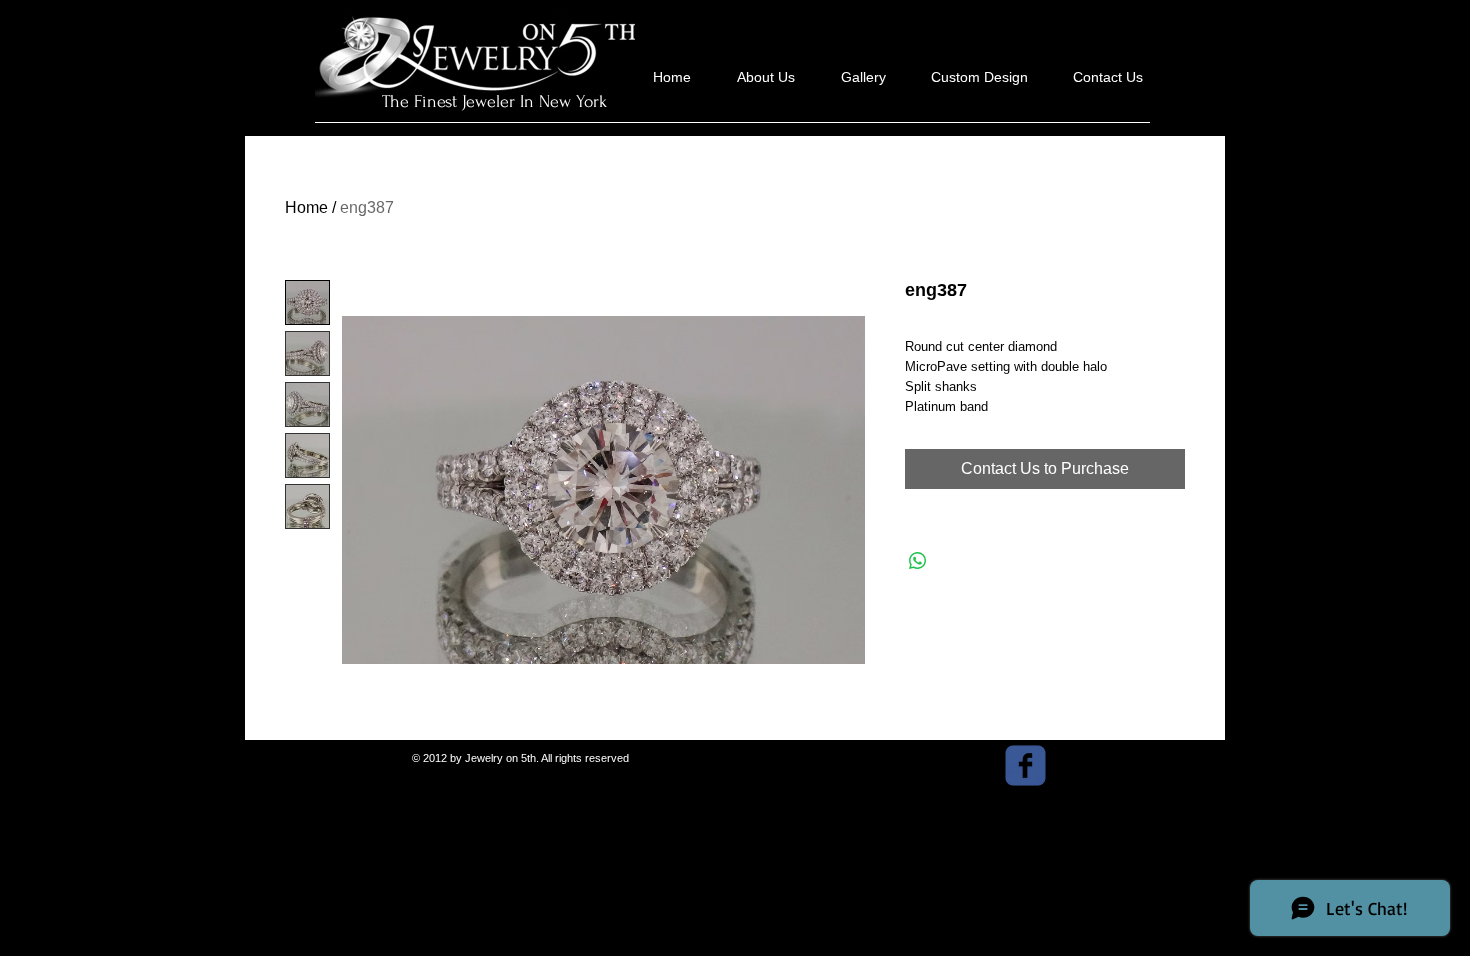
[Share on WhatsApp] (918, 561)
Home (306, 207)
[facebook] (1025, 765)
